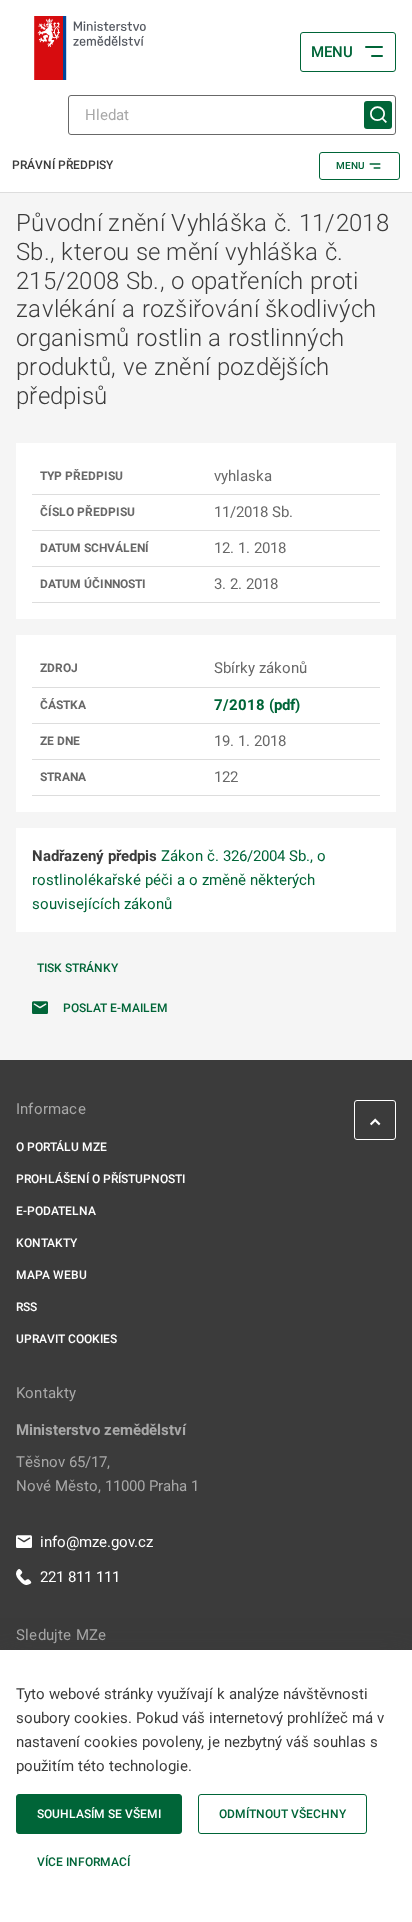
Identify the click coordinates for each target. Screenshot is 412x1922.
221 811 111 (80, 1577)
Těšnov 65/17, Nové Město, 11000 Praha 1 (107, 1474)
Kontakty (46, 1243)
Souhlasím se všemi (99, 1814)
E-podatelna (56, 1211)
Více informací (83, 1862)
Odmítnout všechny (282, 1814)
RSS (26, 1307)
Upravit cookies (66, 1339)
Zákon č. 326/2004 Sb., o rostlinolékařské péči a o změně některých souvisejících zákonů (179, 880)
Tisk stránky (77, 968)
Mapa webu (51, 1275)
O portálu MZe (61, 1147)
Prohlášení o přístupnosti (100, 1179)
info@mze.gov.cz (96, 1542)
